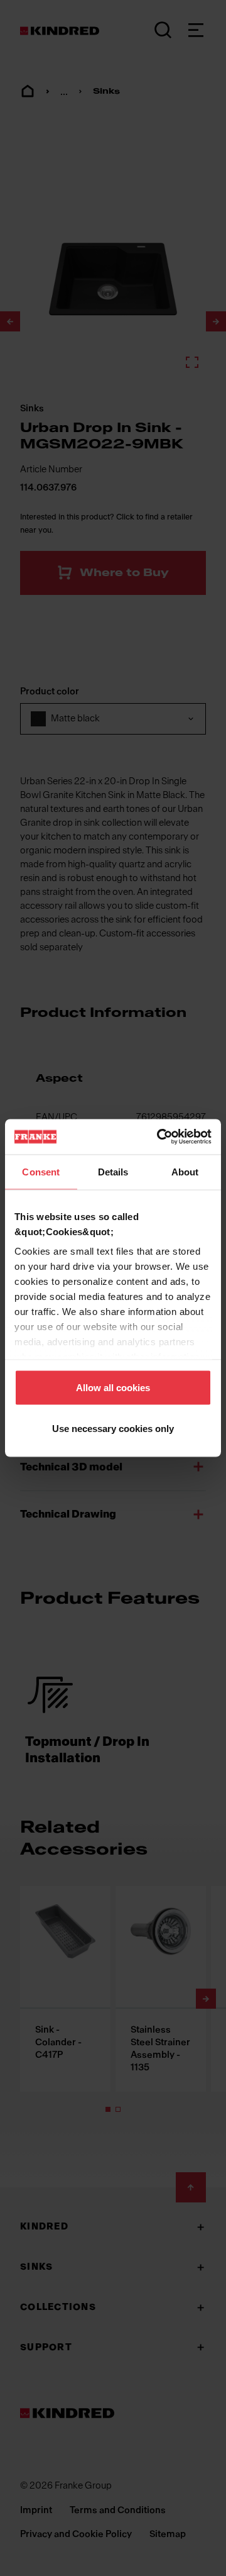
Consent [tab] (41, 1171)
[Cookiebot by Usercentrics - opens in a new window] (159, 1137)
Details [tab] (113, 1171)
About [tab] (185, 1171)
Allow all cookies (113, 1387)
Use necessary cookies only (113, 1429)
